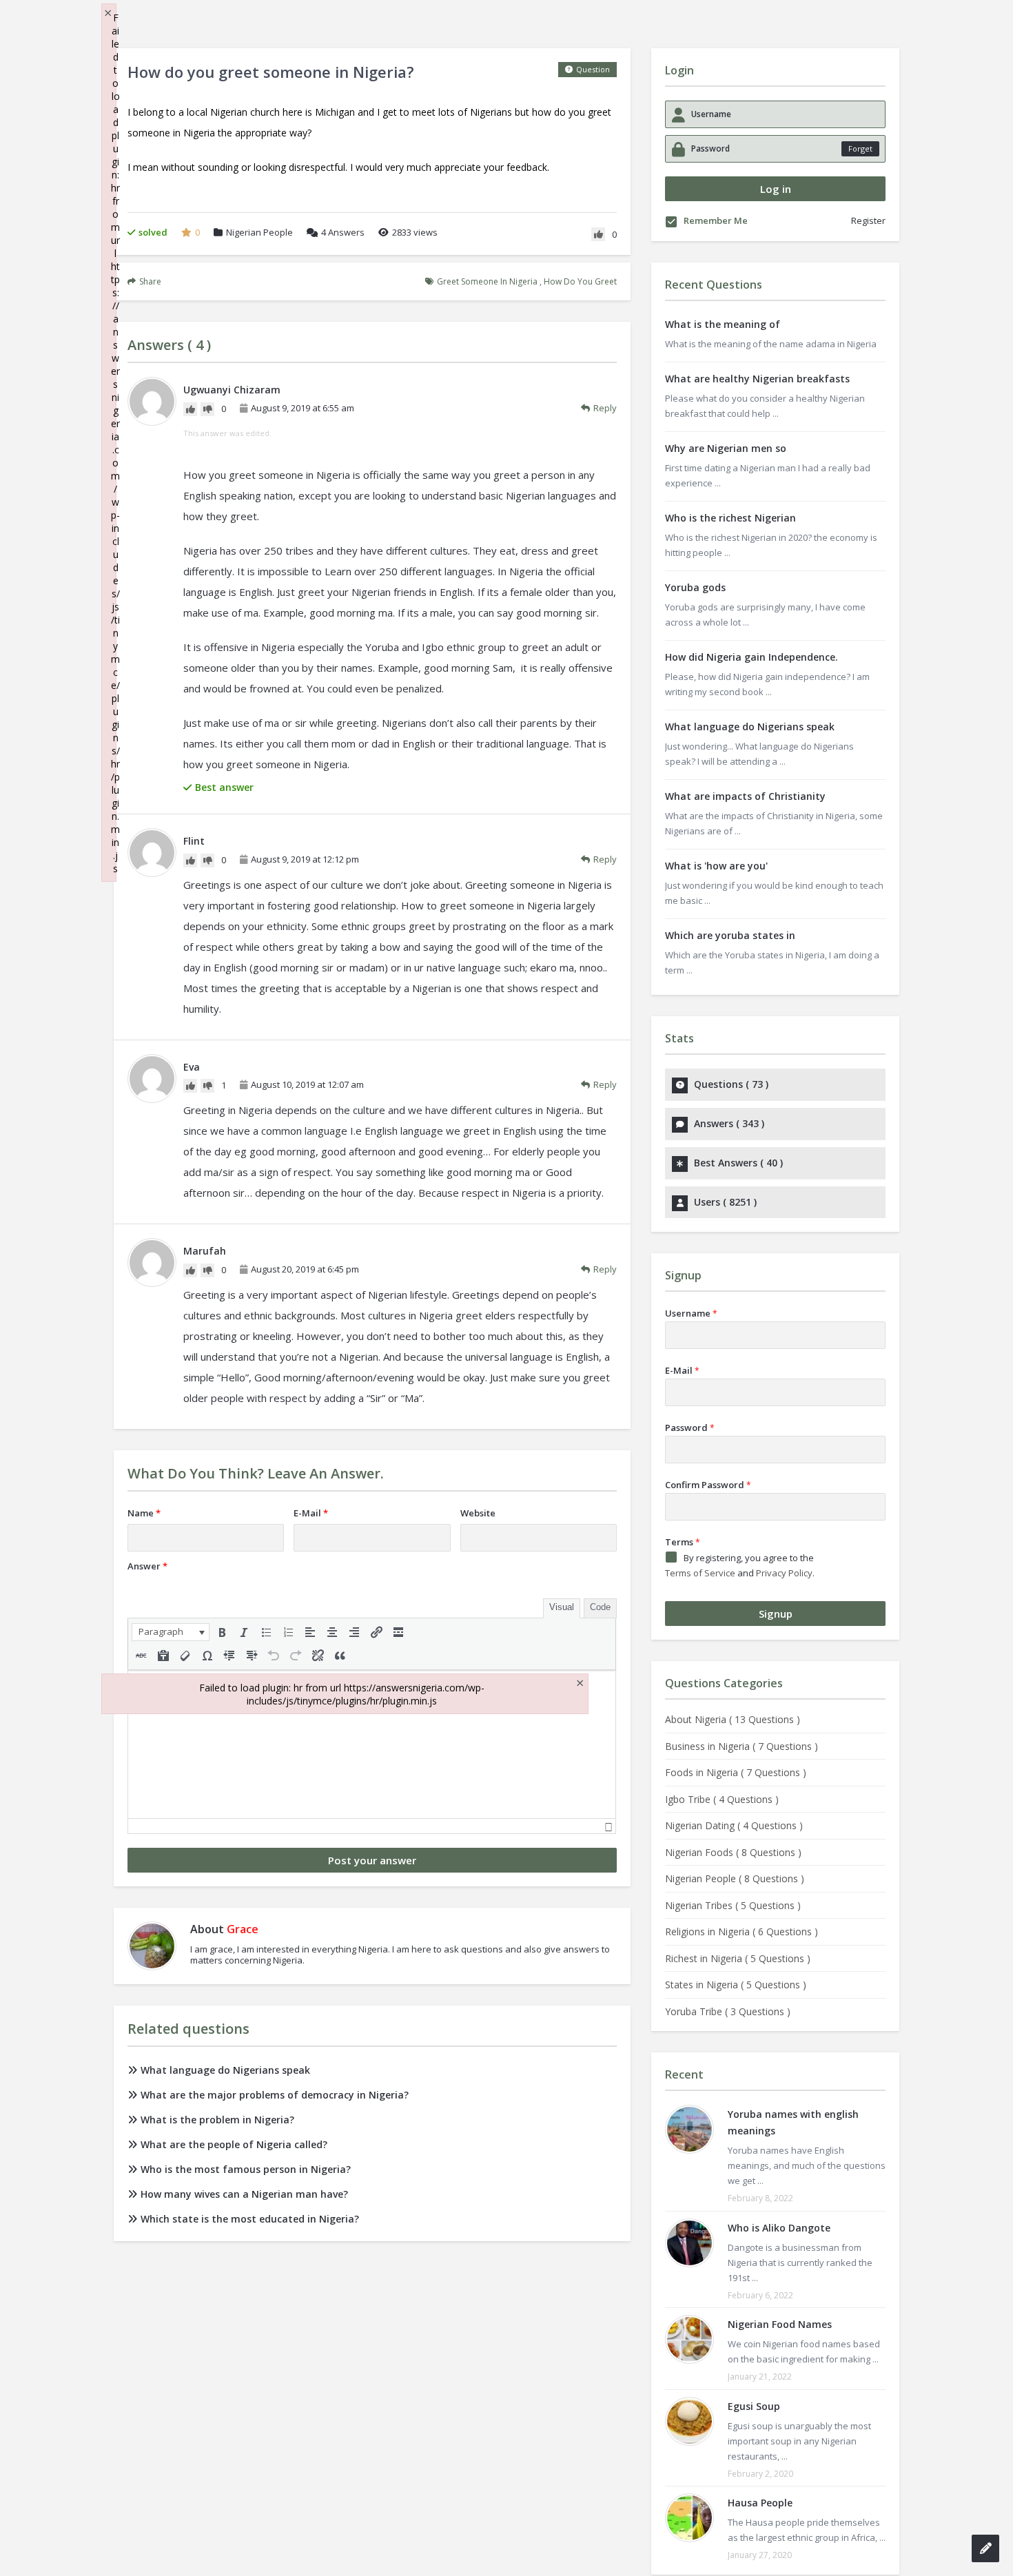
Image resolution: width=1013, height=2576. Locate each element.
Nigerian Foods (733, 1852)
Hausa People (760, 2503)
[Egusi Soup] (689, 2421)
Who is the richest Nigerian (730, 518)
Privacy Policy (784, 1573)
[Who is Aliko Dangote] (689, 2243)
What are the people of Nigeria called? (234, 2144)
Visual (562, 1607)
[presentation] (171, 1632)
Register (868, 220)
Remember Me (716, 221)
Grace (243, 1929)
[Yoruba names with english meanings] (689, 2129)
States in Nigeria (736, 1985)
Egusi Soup (754, 2406)
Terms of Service (700, 1573)
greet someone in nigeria (487, 281)
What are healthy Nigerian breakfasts (757, 379)
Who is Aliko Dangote (779, 2228)
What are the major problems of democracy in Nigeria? (275, 2095)
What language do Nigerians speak (225, 2070)
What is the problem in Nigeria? (217, 2120)
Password (690, 1428)
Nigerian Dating (734, 1825)
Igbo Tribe (722, 1799)
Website (478, 1513)
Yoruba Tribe (728, 2011)
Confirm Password (708, 1485)
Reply (605, 408)
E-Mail (311, 1513)
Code (600, 1607)
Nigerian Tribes (733, 1905)
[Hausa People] (689, 2518)
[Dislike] (207, 409)
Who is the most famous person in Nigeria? (246, 2169)
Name (144, 1513)
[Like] (598, 234)
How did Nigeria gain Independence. (751, 657)
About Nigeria (733, 1719)
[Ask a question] (985, 2548)
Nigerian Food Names (780, 2324)
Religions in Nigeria (741, 1931)
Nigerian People (259, 232)
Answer (147, 1566)
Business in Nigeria (741, 1746)
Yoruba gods (695, 587)
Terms (683, 1542)
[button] (171, 1632)
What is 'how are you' (716, 866)
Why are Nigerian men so (726, 448)
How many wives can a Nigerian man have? (244, 2194)
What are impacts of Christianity (745, 796)
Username (691, 1313)
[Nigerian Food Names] (689, 2339)
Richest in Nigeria (738, 1958)
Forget (860, 148)
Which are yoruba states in (730, 935)
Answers (343, 232)
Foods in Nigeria (736, 1772)
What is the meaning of (723, 324)
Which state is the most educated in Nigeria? (250, 2219)
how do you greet (580, 281)
